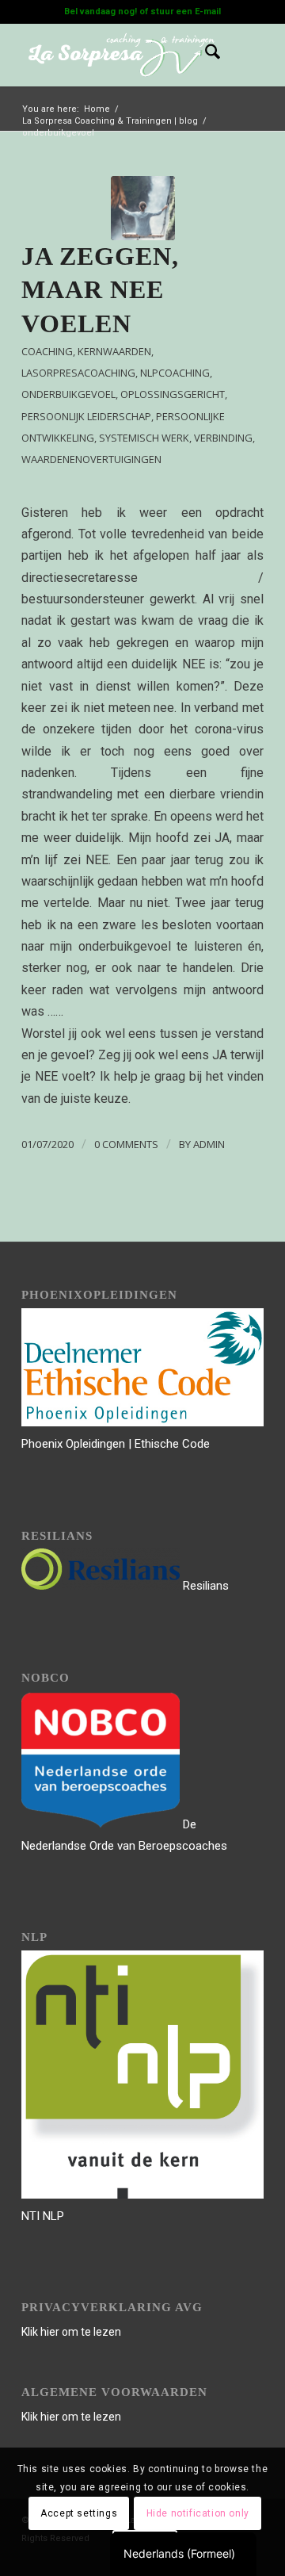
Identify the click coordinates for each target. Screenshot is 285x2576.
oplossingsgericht (173, 394)
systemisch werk (144, 438)
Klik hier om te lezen (71, 2332)
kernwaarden (114, 351)
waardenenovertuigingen (91, 459)
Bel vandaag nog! (101, 11)
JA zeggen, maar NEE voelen (100, 290)
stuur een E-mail (186, 11)
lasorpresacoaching (78, 373)
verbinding (223, 438)
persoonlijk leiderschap (86, 416)
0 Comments (126, 1144)
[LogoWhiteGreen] (118, 55)
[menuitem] (205, 55)
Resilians (204, 1586)
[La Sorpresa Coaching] (143, 208)
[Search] (205, 55)
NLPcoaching (175, 373)
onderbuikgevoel (68, 394)
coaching (47, 351)
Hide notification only (198, 2513)
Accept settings (79, 2513)
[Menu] (242, 55)
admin (209, 1144)
